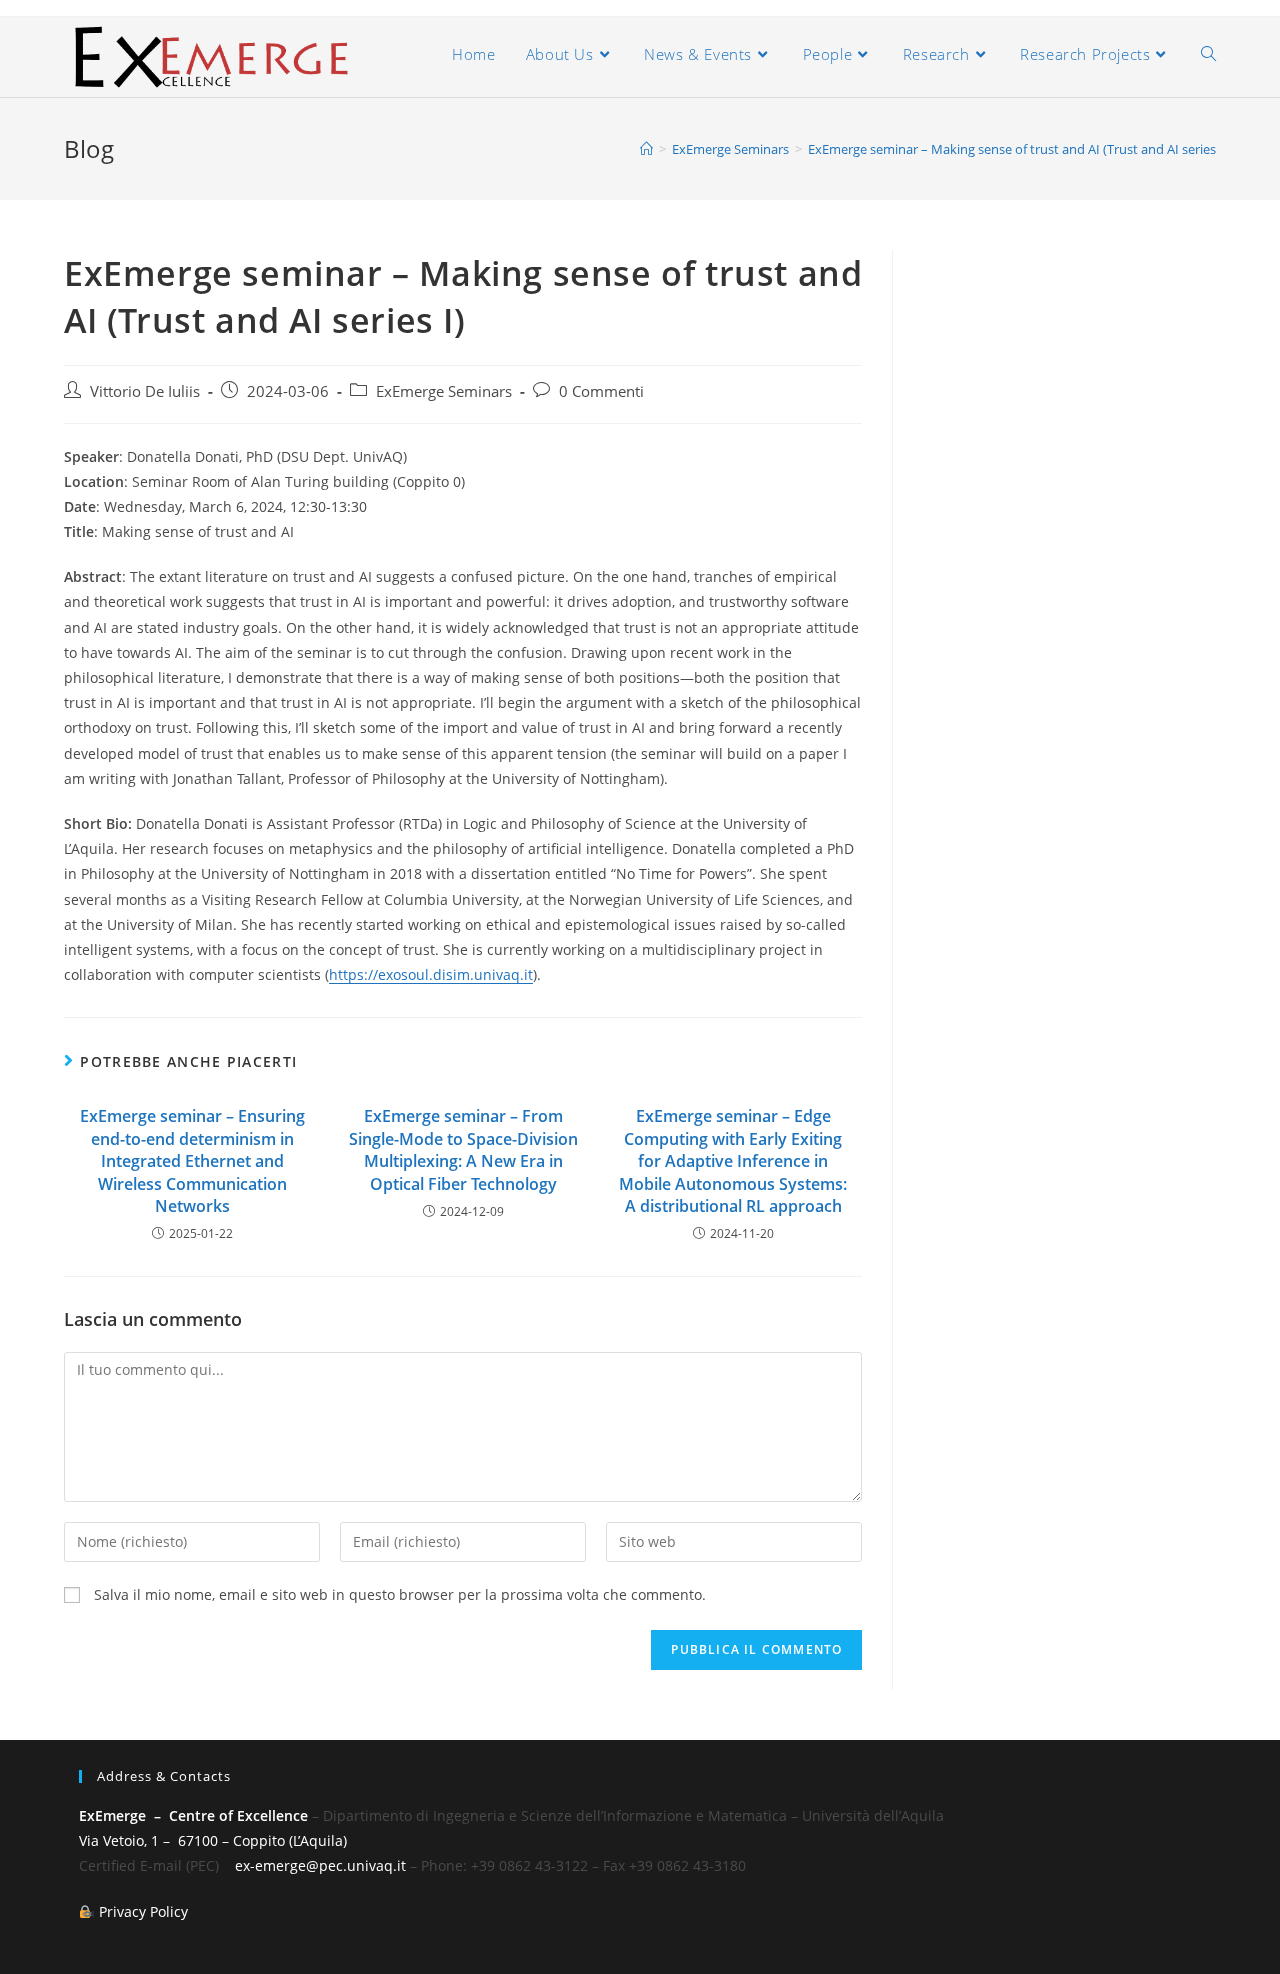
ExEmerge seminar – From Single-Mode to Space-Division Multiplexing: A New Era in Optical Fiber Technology (463, 1149)
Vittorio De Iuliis (145, 391)
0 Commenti (601, 391)
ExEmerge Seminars (444, 391)
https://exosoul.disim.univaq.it (431, 974)
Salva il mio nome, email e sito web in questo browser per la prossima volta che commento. (400, 1594)
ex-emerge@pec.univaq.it (320, 1865)
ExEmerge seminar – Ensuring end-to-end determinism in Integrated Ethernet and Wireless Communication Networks (192, 1161)
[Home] (646, 149)
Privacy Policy (143, 1911)
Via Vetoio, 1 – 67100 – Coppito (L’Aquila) (213, 1840)
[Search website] (1208, 54)
